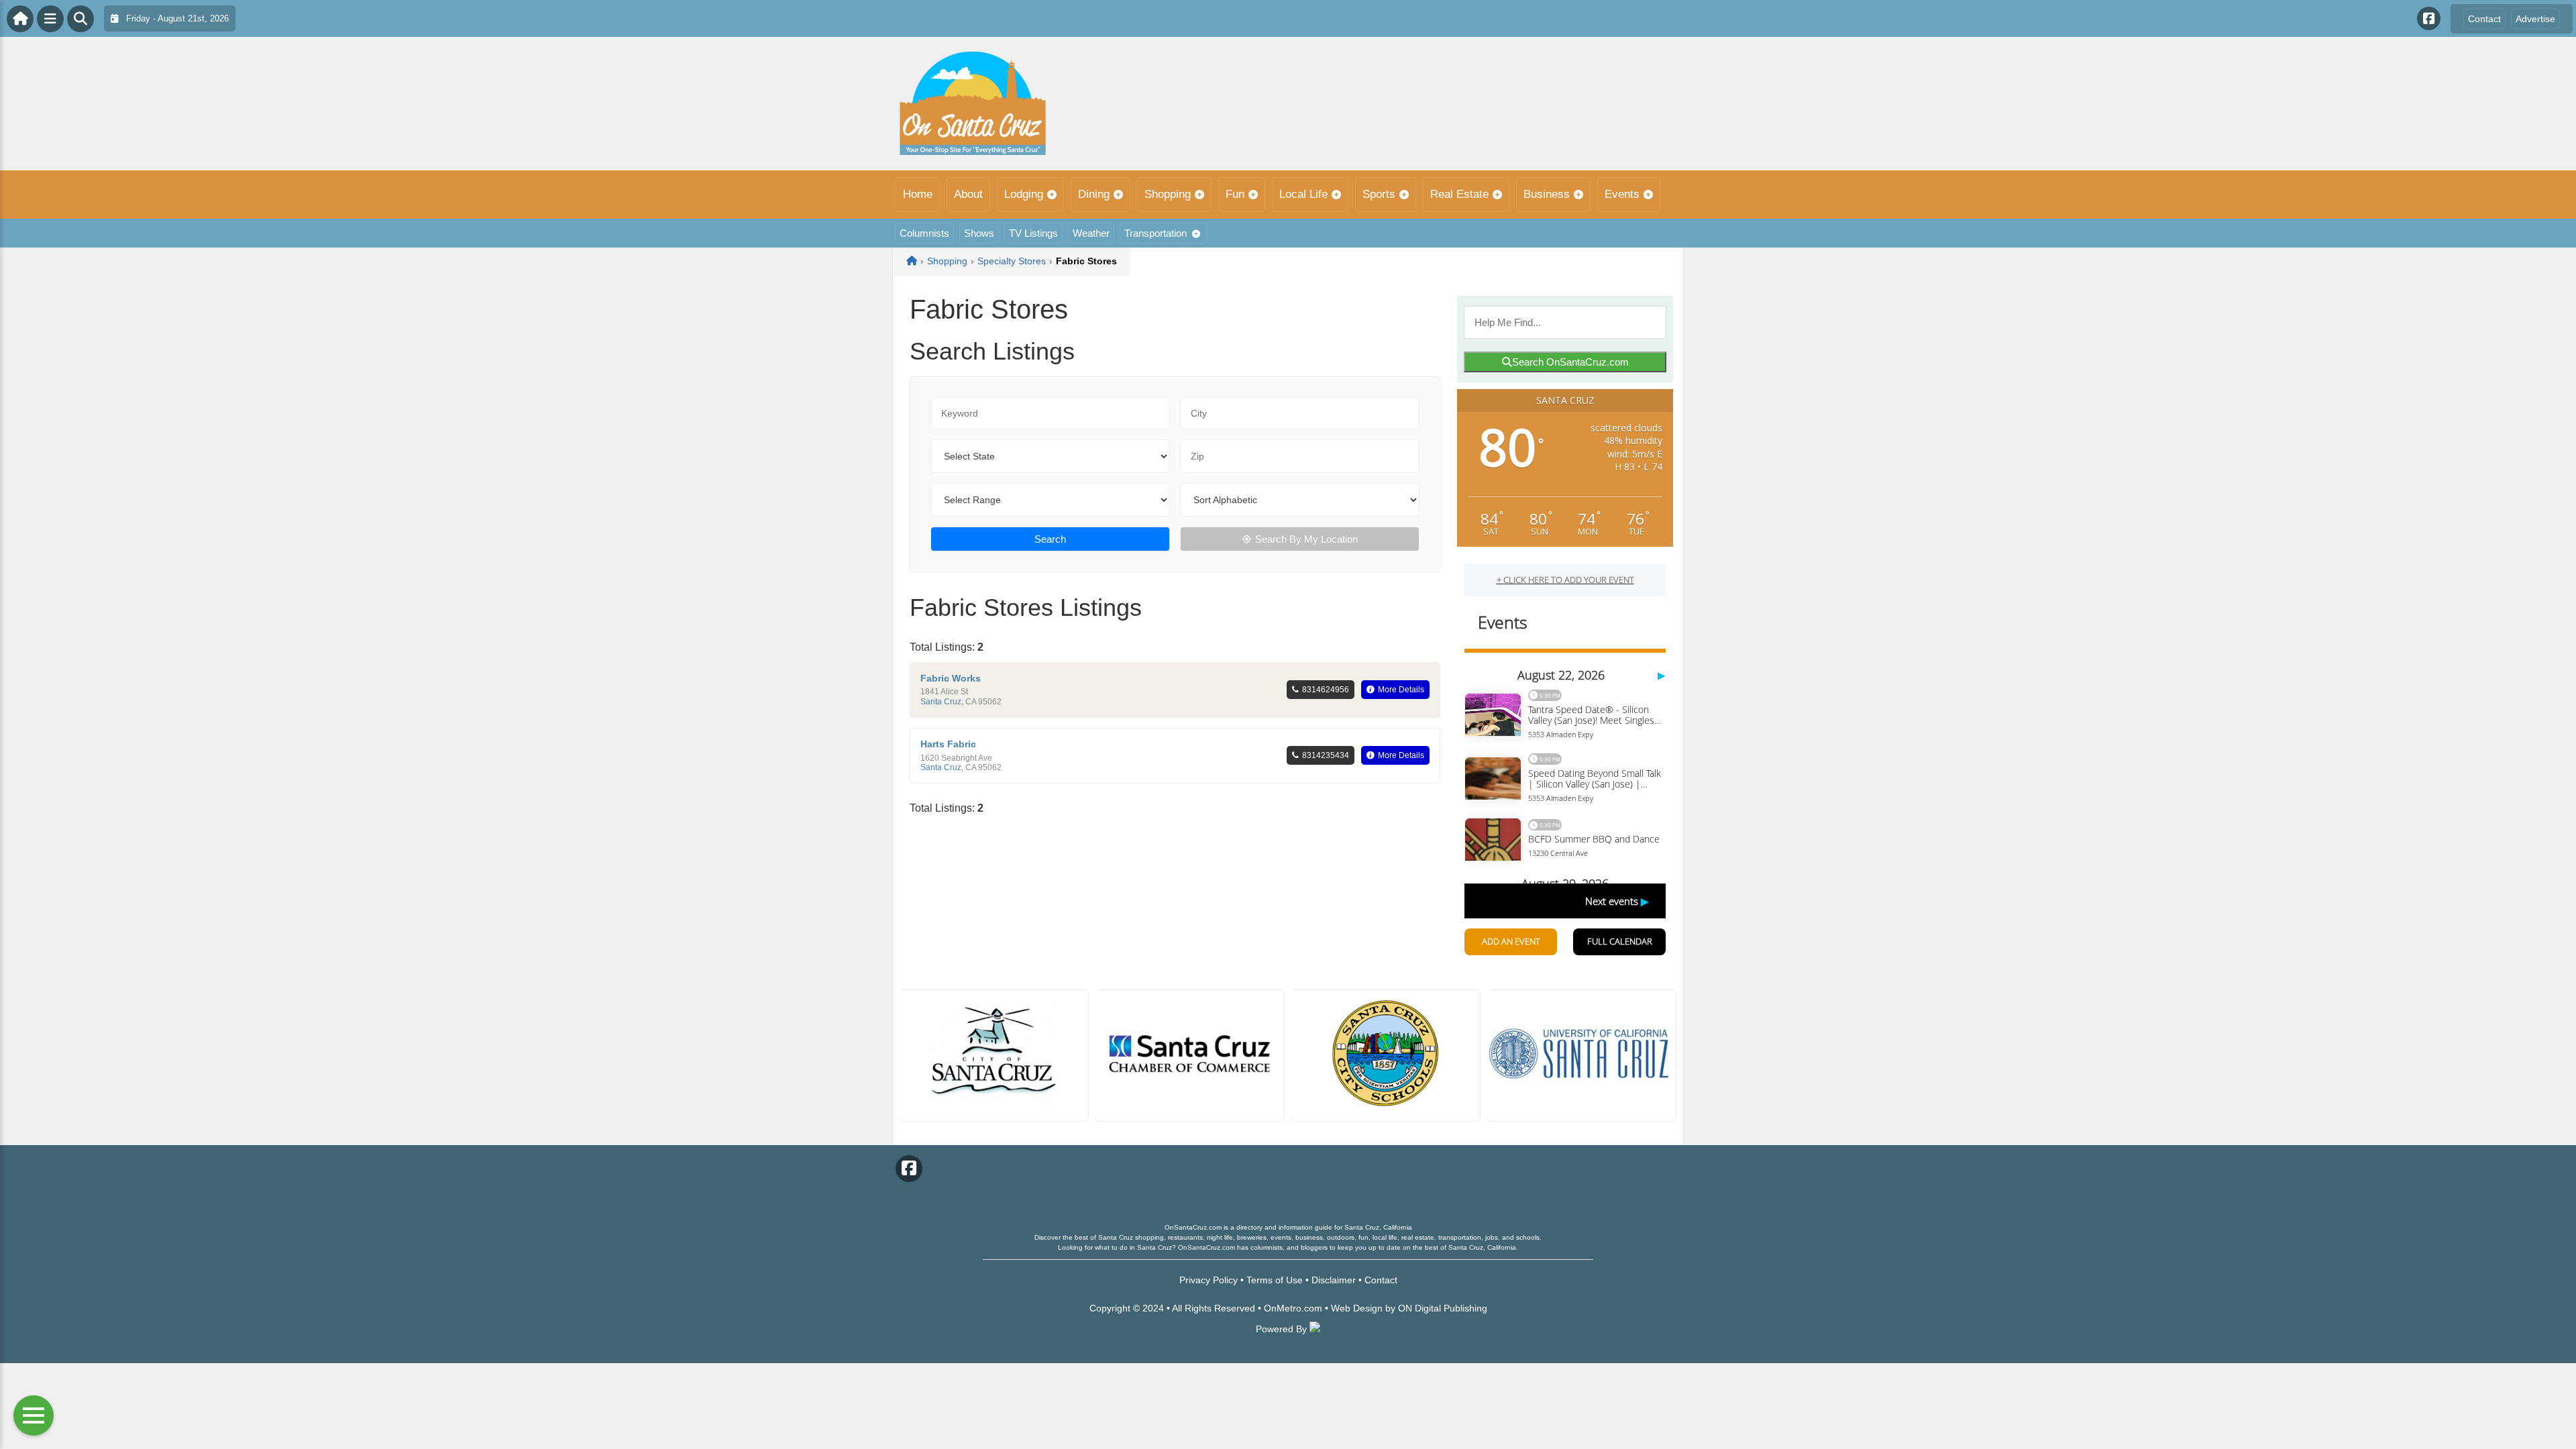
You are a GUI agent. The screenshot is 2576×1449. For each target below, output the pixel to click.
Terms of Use (1275, 1280)
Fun (1235, 194)
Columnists (924, 233)
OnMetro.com (1293, 1308)
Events (1622, 194)
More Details (1401, 690)
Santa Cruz (941, 702)
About (968, 194)
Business (1547, 194)
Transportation (1156, 233)
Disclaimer (1334, 1280)
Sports (1379, 194)
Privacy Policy (1209, 1280)
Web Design (1357, 1308)
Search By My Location (1306, 539)
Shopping (1168, 194)
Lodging (1024, 194)
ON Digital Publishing (1443, 1308)
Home (918, 194)
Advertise (2535, 19)
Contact (2484, 19)
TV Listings (1033, 233)
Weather (1091, 233)
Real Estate (1459, 194)
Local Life (1303, 194)
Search (1050, 539)
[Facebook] (2429, 18)
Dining (1094, 194)
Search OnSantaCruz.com (1570, 362)
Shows (979, 233)
